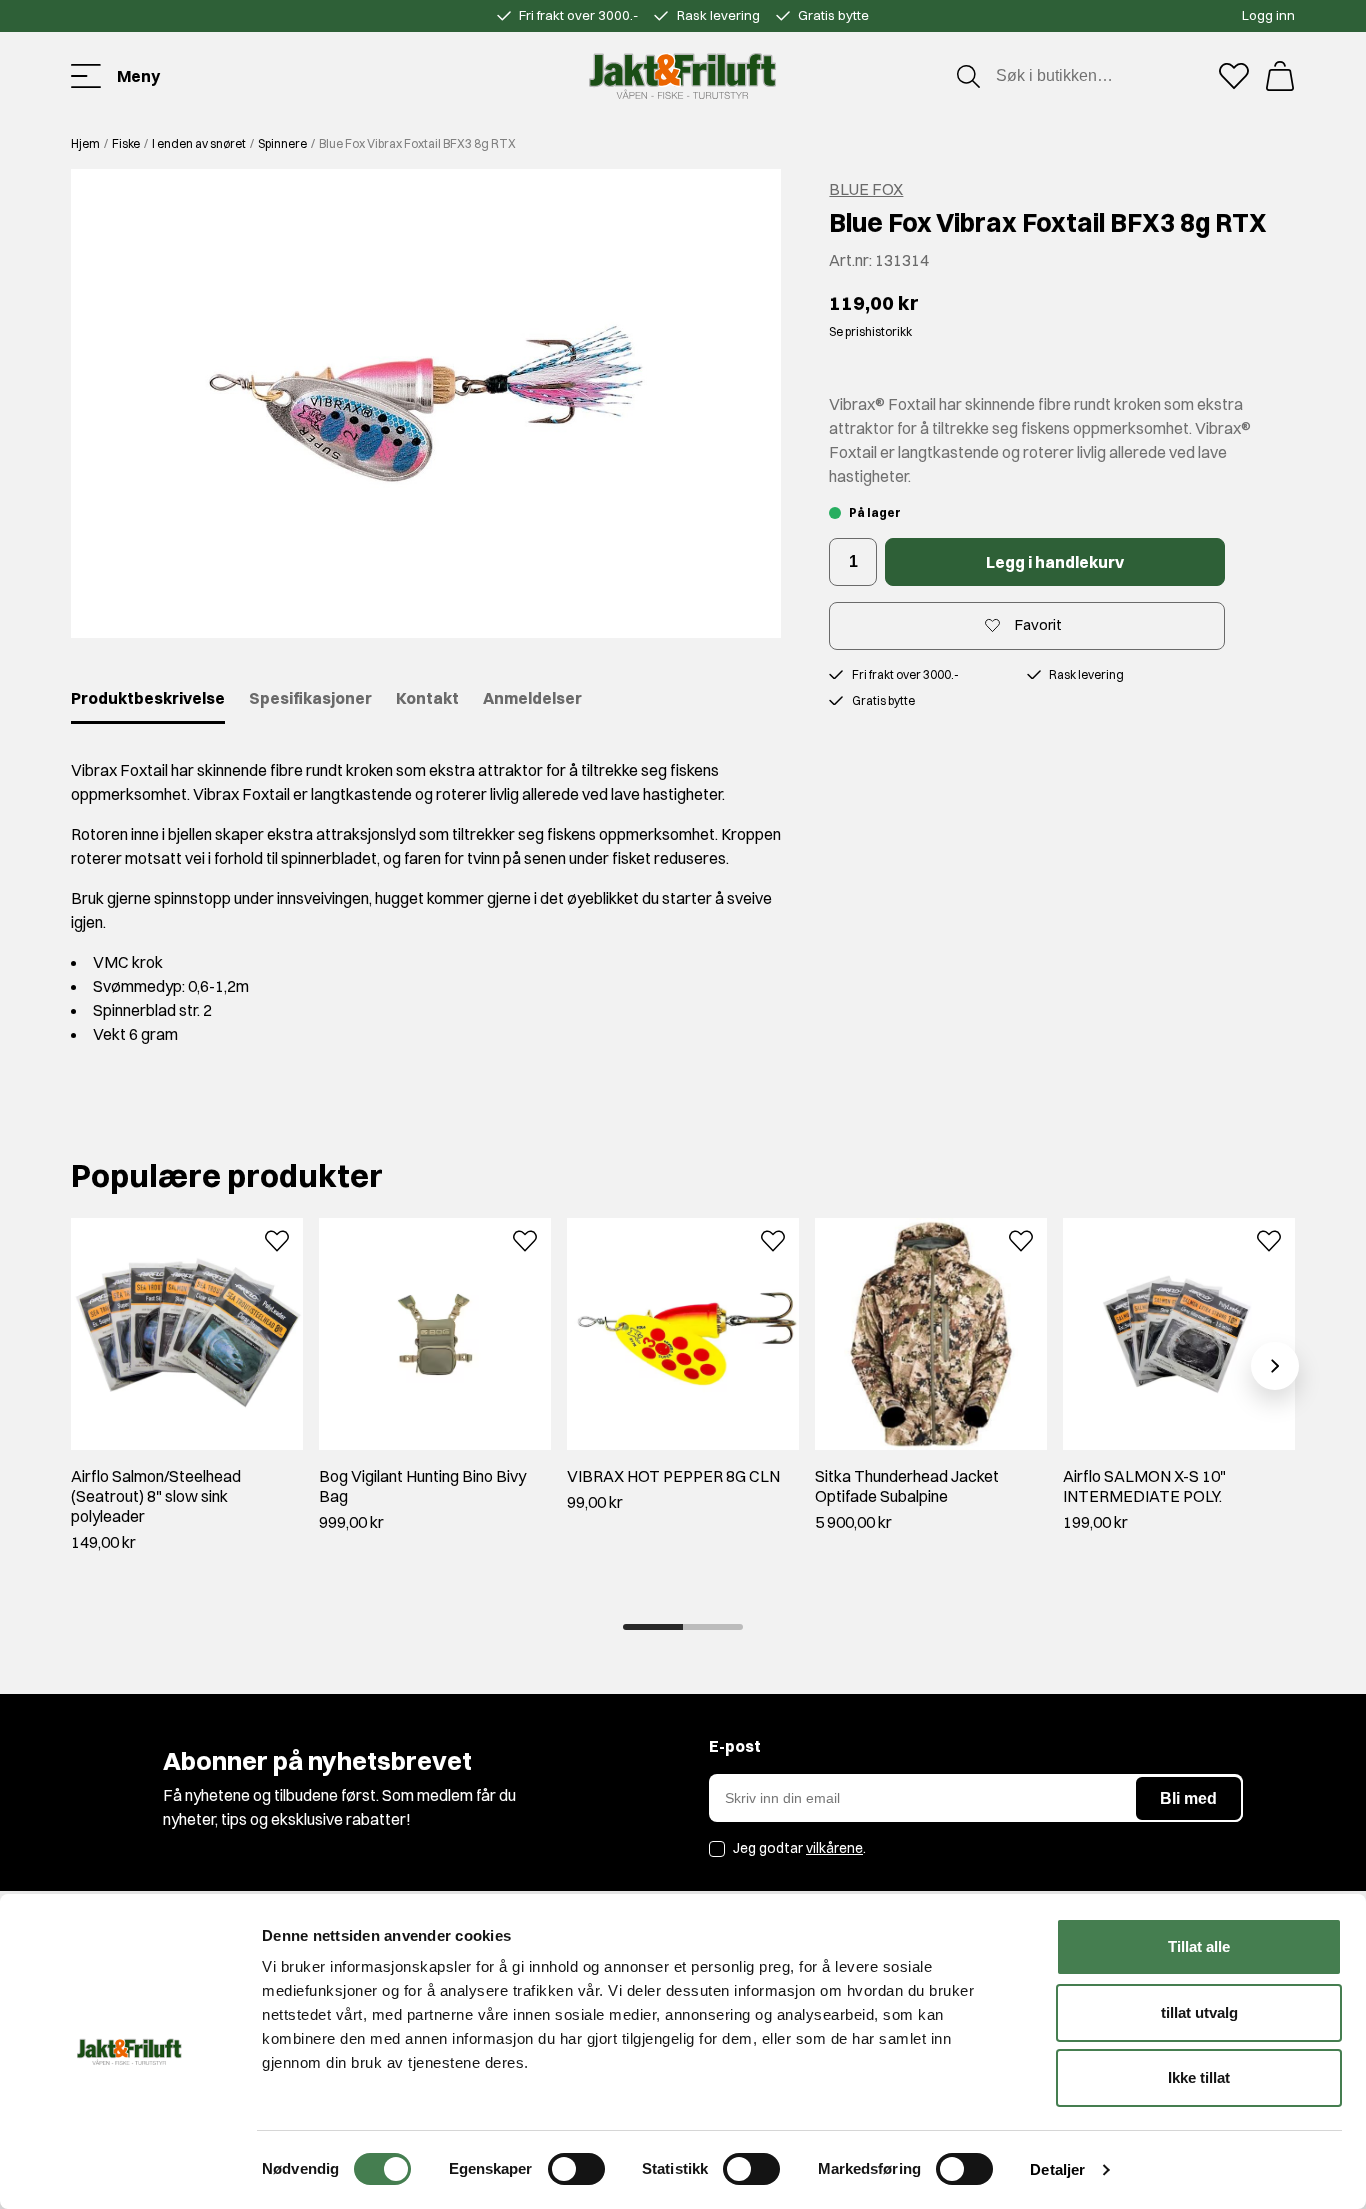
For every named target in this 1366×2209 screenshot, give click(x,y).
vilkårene (834, 1848)
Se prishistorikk (870, 331)
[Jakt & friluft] (682, 76)
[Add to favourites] (277, 1239)
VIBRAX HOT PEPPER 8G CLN (673, 1476)
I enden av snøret (199, 143)
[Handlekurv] (1280, 76)
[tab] (653, 1627)
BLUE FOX (866, 189)
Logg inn (1268, 15)
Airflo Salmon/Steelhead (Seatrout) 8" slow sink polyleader (156, 1496)
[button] (426, 403)
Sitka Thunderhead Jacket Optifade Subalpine (907, 1486)
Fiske (126, 143)
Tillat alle (1199, 1946)
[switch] (576, 2169)
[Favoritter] (1234, 76)
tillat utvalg (1199, 2012)
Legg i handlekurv (1055, 562)
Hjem (85, 143)
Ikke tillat (1199, 2077)
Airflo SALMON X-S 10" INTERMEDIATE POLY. (1144, 1486)
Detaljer (1057, 2169)
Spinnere (282, 143)
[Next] (1275, 1366)
